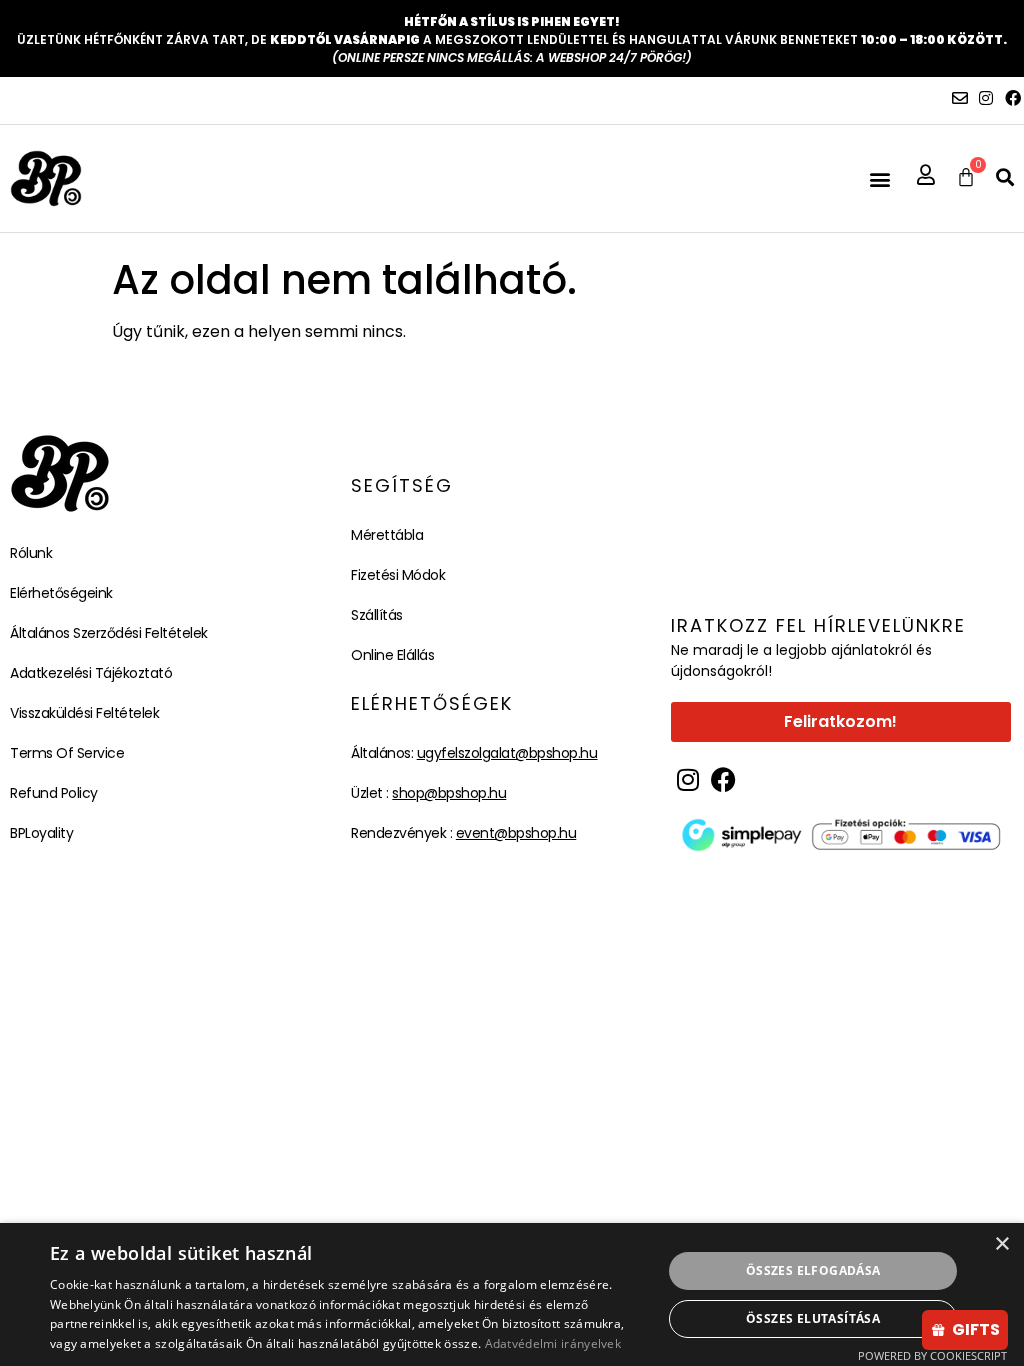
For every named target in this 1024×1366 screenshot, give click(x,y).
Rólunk (31, 553)
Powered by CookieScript (932, 1355)
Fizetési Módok (398, 575)
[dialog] (512, 1294)
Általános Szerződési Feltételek (109, 633)
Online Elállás (392, 655)
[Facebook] (1013, 98)
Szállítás (377, 615)
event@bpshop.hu (516, 833)
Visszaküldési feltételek (84, 713)
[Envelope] (960, 98)
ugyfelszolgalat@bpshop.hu (507, 753)
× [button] (1001, 1244)
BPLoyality (41, 833)
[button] (879, 178)
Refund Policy (54, 793)
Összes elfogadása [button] (813, 1270)
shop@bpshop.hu (449, 793)
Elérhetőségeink (61, 593)
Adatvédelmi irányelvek (553, 1343)
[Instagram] (986, 98)
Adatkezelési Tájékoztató (91, 673)
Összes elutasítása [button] (813, 1318)
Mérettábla (387, 535)
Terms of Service (67, 753)
